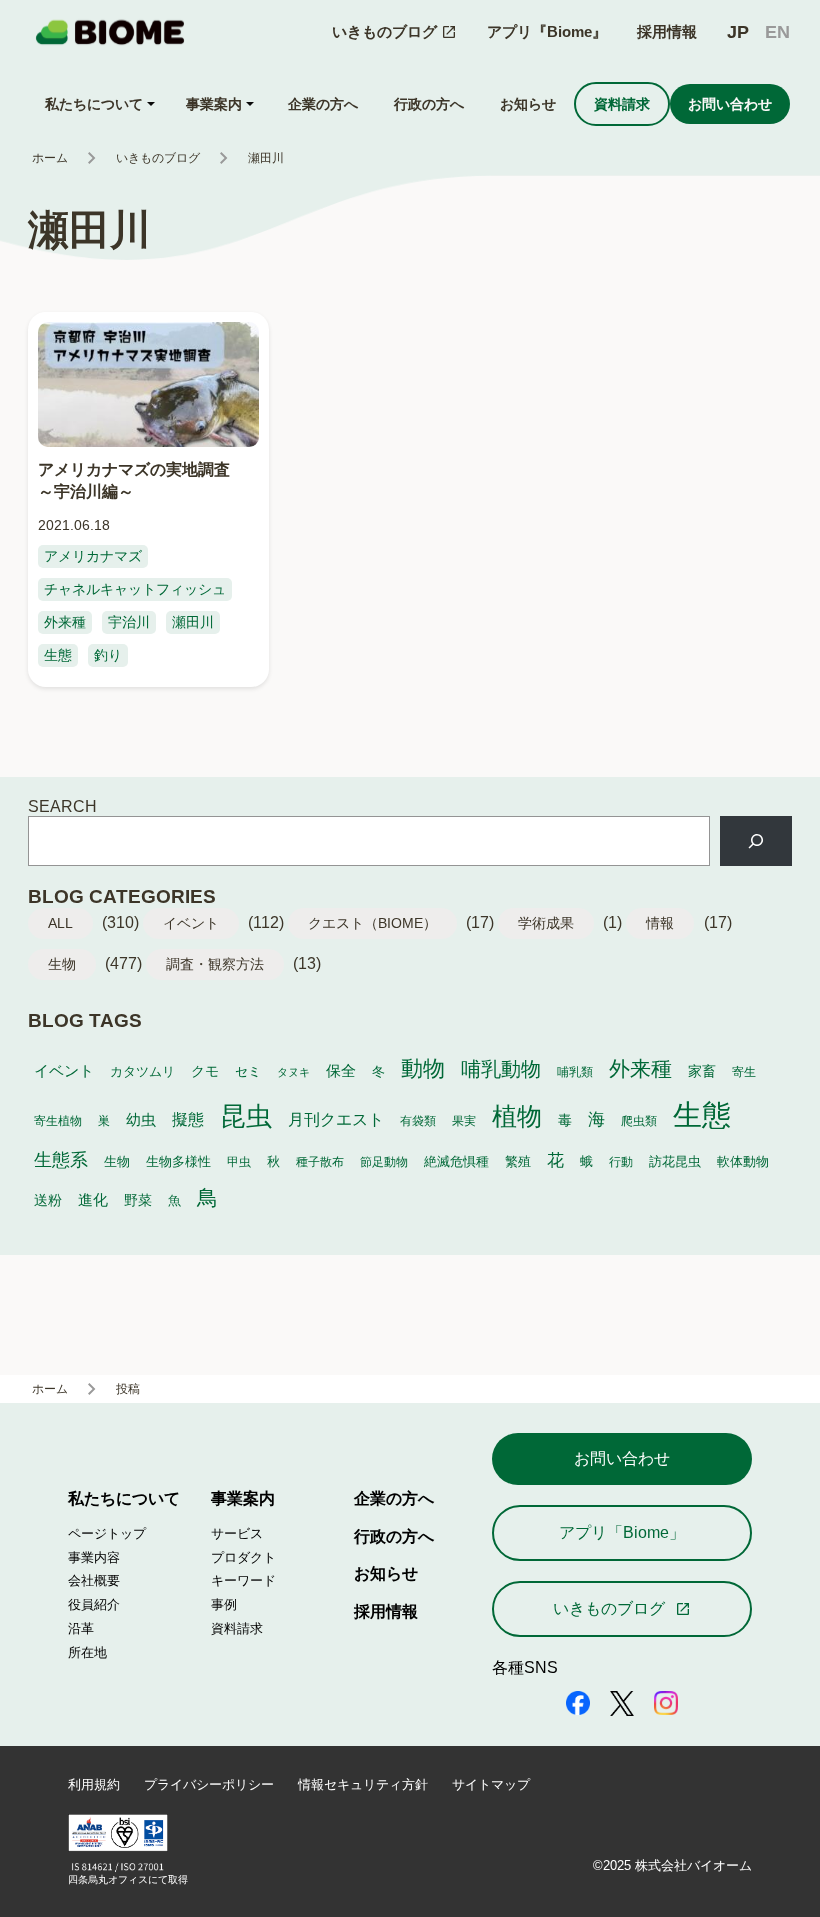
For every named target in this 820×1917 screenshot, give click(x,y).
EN (777, 32)
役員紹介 (94, 1604)
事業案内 (243, 1498)
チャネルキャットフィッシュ (135, 589)
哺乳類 (575, 1071)
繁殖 (518, 1161)
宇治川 (129, 622)
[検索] (756, 841)
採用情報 (667, 31)
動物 (423, 1068)
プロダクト (243, 1557)
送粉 (48, 1200)
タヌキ (293, 1072)
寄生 (744, 1071)
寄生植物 (58, 1120)
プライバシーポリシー (209, 1784)
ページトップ (107, 1533)
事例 (224, 1604)
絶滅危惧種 (456, 1162)
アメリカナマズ (93, 556)
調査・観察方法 (215, 964)
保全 (341, 1070)
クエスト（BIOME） (372, 923)
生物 (62, 964)
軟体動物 (743, 1161)
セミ (248, 1072)
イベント (191, 923)
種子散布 (320, 1161)
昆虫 (246, 1116)
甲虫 (239, 1161)
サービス (237, 1533)
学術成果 (546, 923)
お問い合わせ (622, 1458)
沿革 (81, 1628)
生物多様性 (178, 1162)
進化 (93, 1199)
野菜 (138, 1200)
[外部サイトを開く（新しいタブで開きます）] (578, 1705)
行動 (621, 1161)
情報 (660, 923)
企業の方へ (394, 1498)
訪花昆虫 (675, 1162)
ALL (60, 923)
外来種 (65, 622)
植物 (517, 1116)
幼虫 (141, 1119)
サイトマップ (491, 1784)
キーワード (243, 1580)
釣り (108, 655)
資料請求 (237, 1628)
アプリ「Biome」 (622, 1532)
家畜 (702, 1071)
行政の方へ (394, 1536)
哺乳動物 (501, 1069)
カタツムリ (142, 1071)
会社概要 (94, 1580)
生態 (58, 655)
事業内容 (94, 1557)
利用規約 (94, 1784)
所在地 (87, 1652)
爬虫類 (639, 1120)
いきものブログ (158, 158)
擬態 (188, 1119)
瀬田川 (193, 622)
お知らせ (386, 1573)
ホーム (50, 158)
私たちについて (124, 1498)
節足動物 (384, 1161)
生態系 (61, 1160)
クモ (205, 1071)
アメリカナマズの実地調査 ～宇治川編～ (142, 480)
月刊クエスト (336, 1119)
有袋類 (418, 1120)
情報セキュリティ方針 (363, 1784)
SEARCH (62, 806)
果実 (464, 1120)
